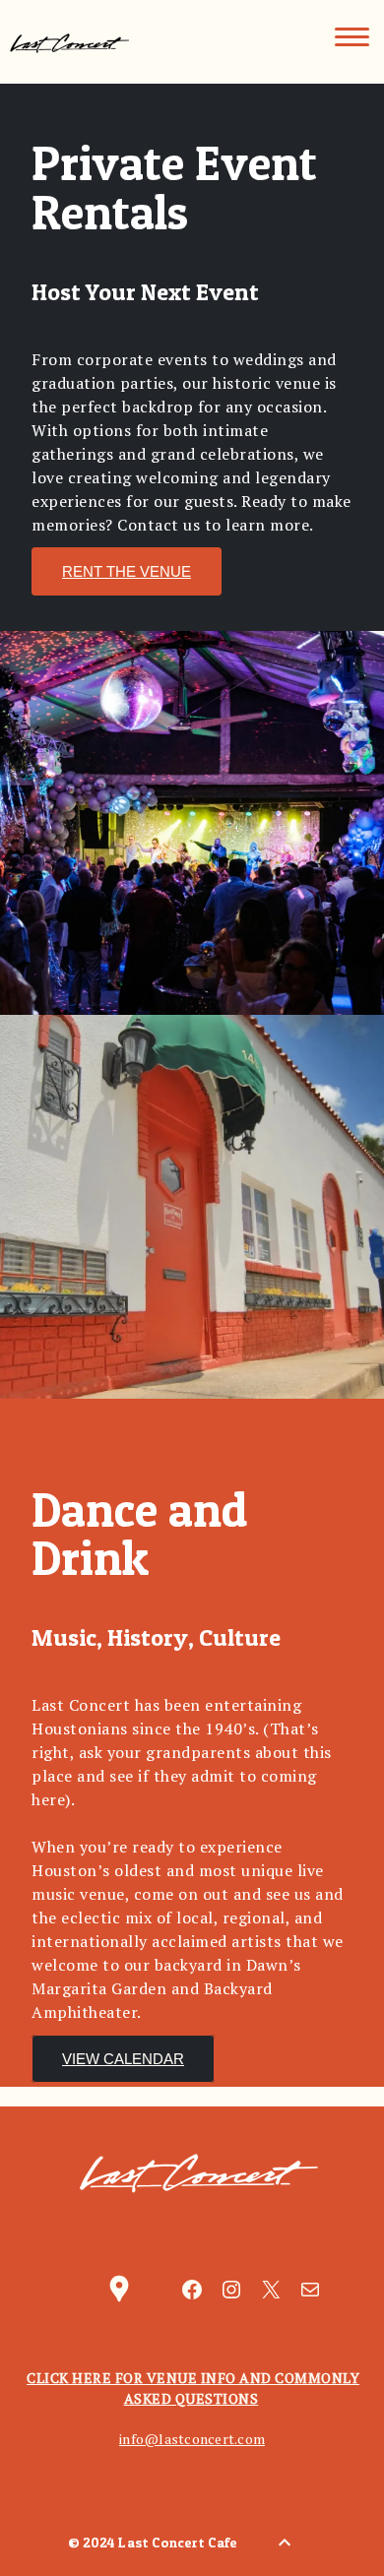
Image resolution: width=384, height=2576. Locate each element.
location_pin (119, 2289)
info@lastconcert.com (192, 2439)
